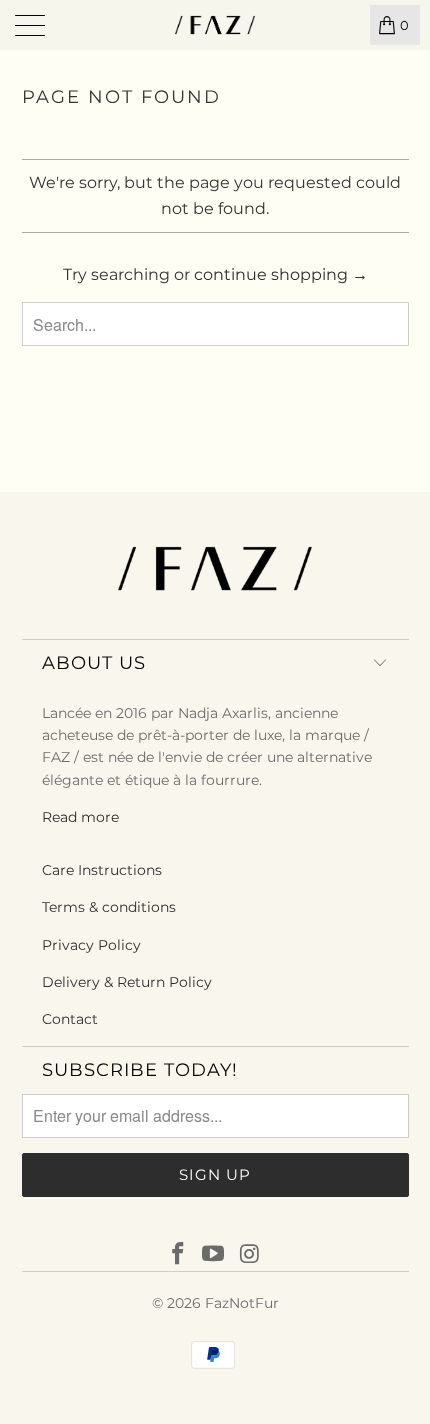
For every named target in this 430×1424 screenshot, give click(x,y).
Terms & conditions (109, 907)
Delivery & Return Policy (127, 982)
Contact (70, 1019)
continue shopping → (281, 274)
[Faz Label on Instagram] (250, 1255)
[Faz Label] (215, 25)
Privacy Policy (91, 945)
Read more (80, 817)
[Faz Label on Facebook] (178, 1255)
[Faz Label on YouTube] (214, 1255)
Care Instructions (102, 870)
